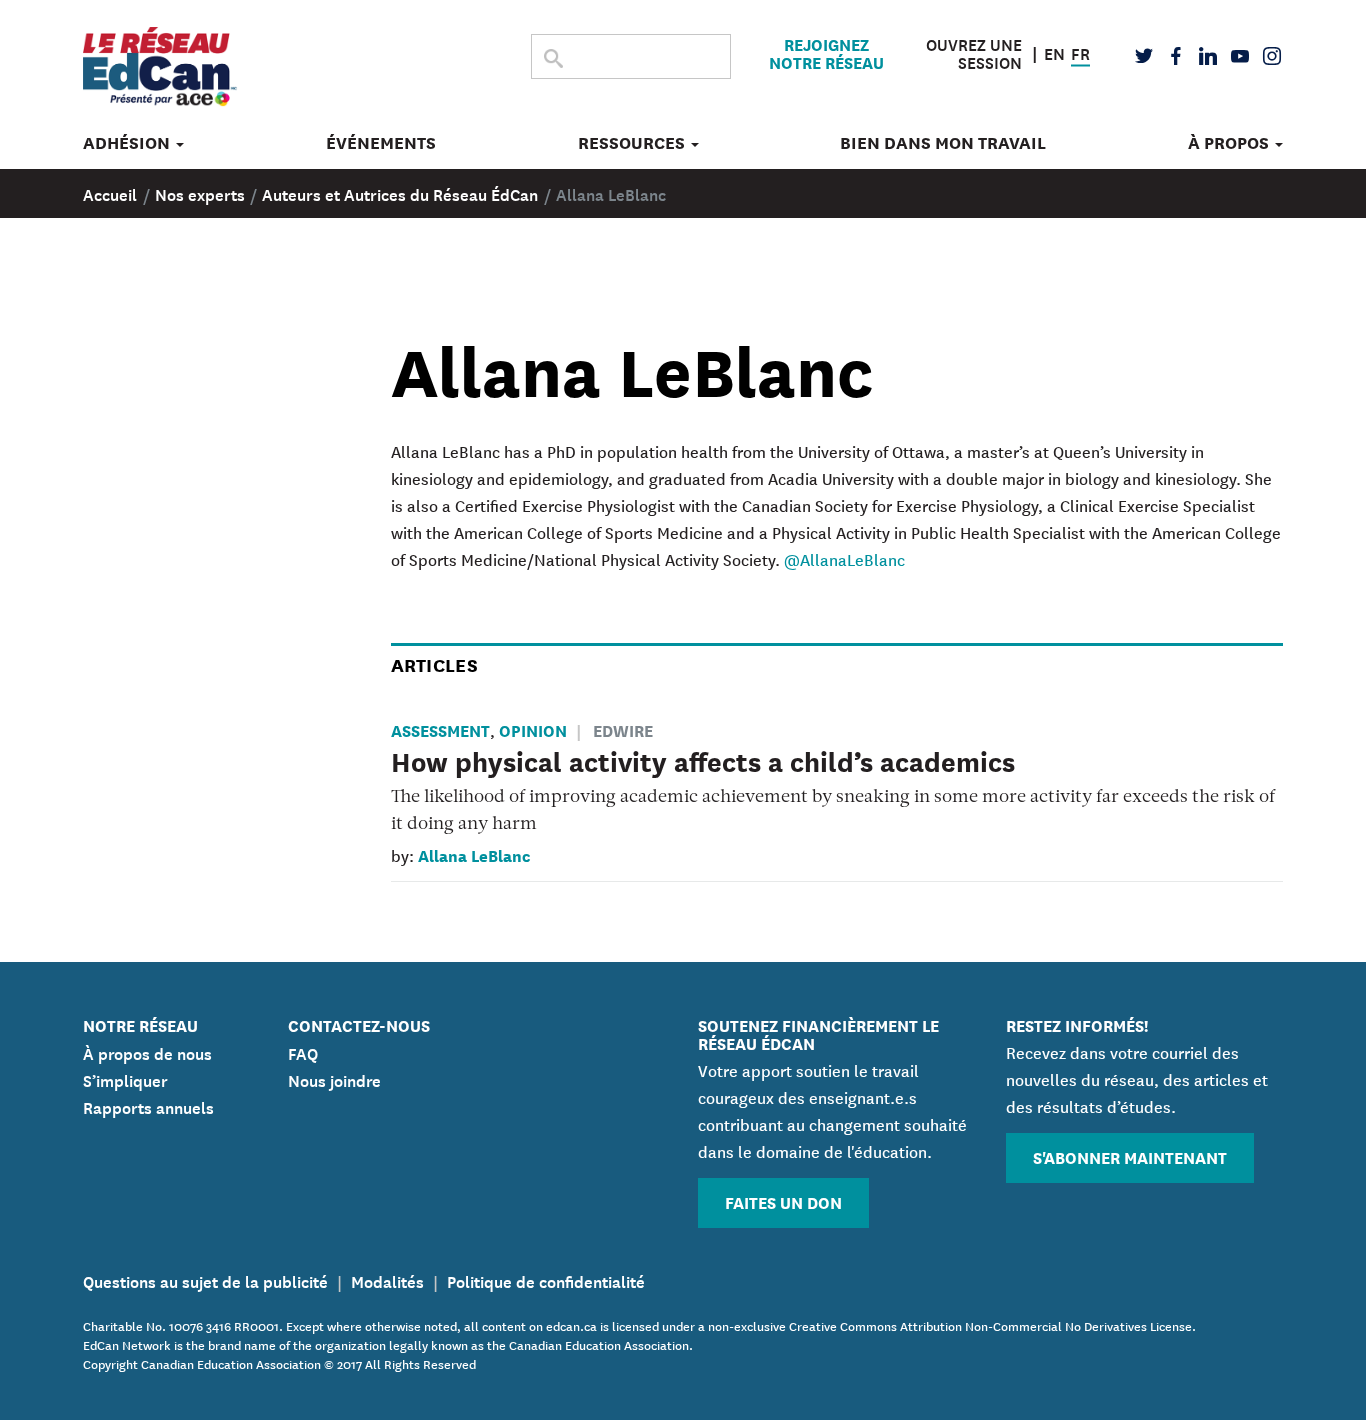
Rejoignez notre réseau (826, 53)
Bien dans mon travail (943, 143)
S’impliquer (125, 1079)
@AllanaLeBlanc (844, 559)
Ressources (633, 143)
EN (1054, 51)
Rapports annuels (148, 1106)
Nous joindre (334, 1079)
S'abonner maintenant (1130, 1156)
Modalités (387, 1280)
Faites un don (783, 1201)
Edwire (623, 729)
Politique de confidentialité (546, 1280)
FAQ (303, 1052)
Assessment (440, 729)
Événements (381, 143)
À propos (1230, 143)
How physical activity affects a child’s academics (703, 760)
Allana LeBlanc (474, 854)
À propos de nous (147, 1052)
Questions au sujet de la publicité (205, 1280)
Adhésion (128, 143)
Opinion (533, 729)
